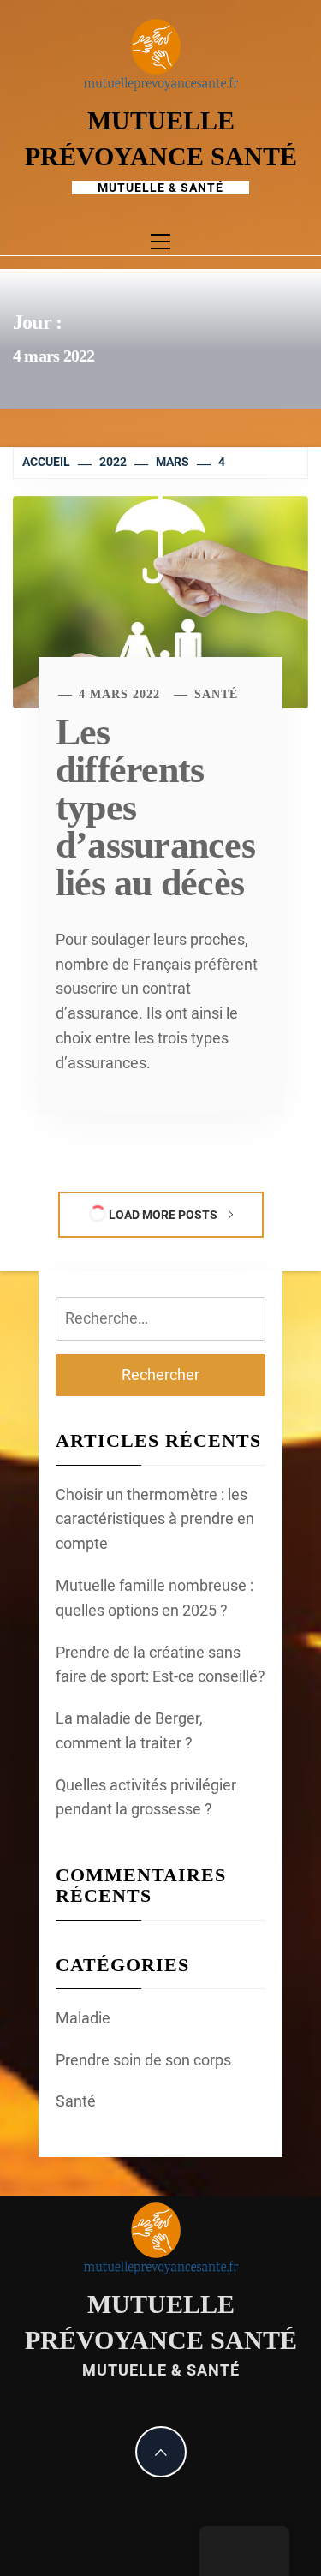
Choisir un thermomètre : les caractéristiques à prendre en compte (155, 1519)
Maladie (83, 2018)
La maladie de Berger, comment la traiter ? (129, 1730)
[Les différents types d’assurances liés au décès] (160, 601)
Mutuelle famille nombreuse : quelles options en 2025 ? (155, 1598)
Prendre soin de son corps (143, 2060)
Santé (216, 694)
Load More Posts (163, 1215)
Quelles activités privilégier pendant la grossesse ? (146, 1797)
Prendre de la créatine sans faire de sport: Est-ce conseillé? (160, 1665)
